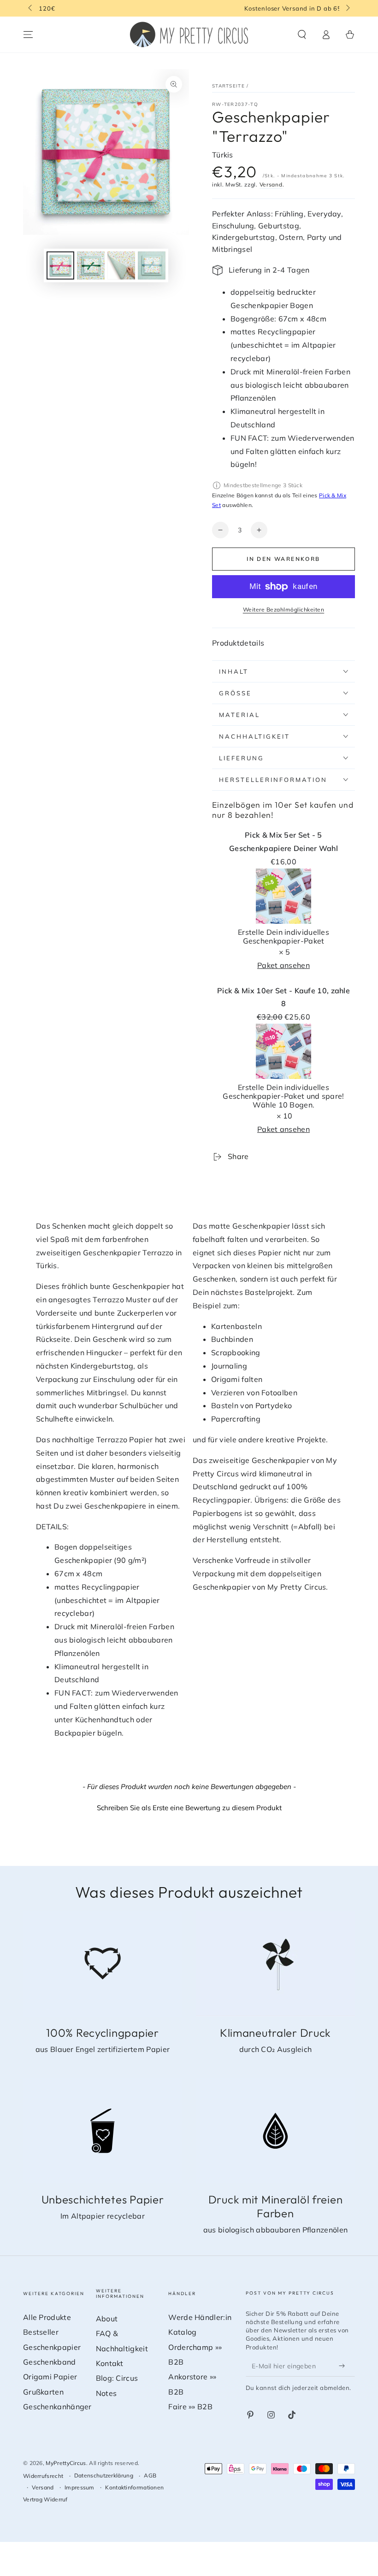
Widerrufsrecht (43, 2476)
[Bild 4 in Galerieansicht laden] (152, 265)
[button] (302, 35)
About (107, 2319)
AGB (150, 2475)
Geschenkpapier (52, 2347)
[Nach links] (31, 8)
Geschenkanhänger (57, 2407)
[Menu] (28, 35)
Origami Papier (50, 2377)
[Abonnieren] (344, 2366)
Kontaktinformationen (134, 2487)
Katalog (182, 2332)
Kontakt (110, 2363)
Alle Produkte (47, 2317)
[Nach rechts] (347, 8)
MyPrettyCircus (66, 2463)
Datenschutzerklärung (104, 2475)
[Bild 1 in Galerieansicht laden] (60, 265)
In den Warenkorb (283, 559)
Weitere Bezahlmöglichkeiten (284, 609)
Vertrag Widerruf (45, 2499)
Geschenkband (50, 2362)
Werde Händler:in (200, 2317)
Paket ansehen (283, 965)
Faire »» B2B (190, 2407)
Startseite (228, 86)
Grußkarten (43, 2392)
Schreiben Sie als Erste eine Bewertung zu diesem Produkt (189, 1808)
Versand (271, 184)
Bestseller (41, 2332)
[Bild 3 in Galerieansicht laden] (121, 265)
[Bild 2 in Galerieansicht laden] (91, 265)
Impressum (80, 2487)
